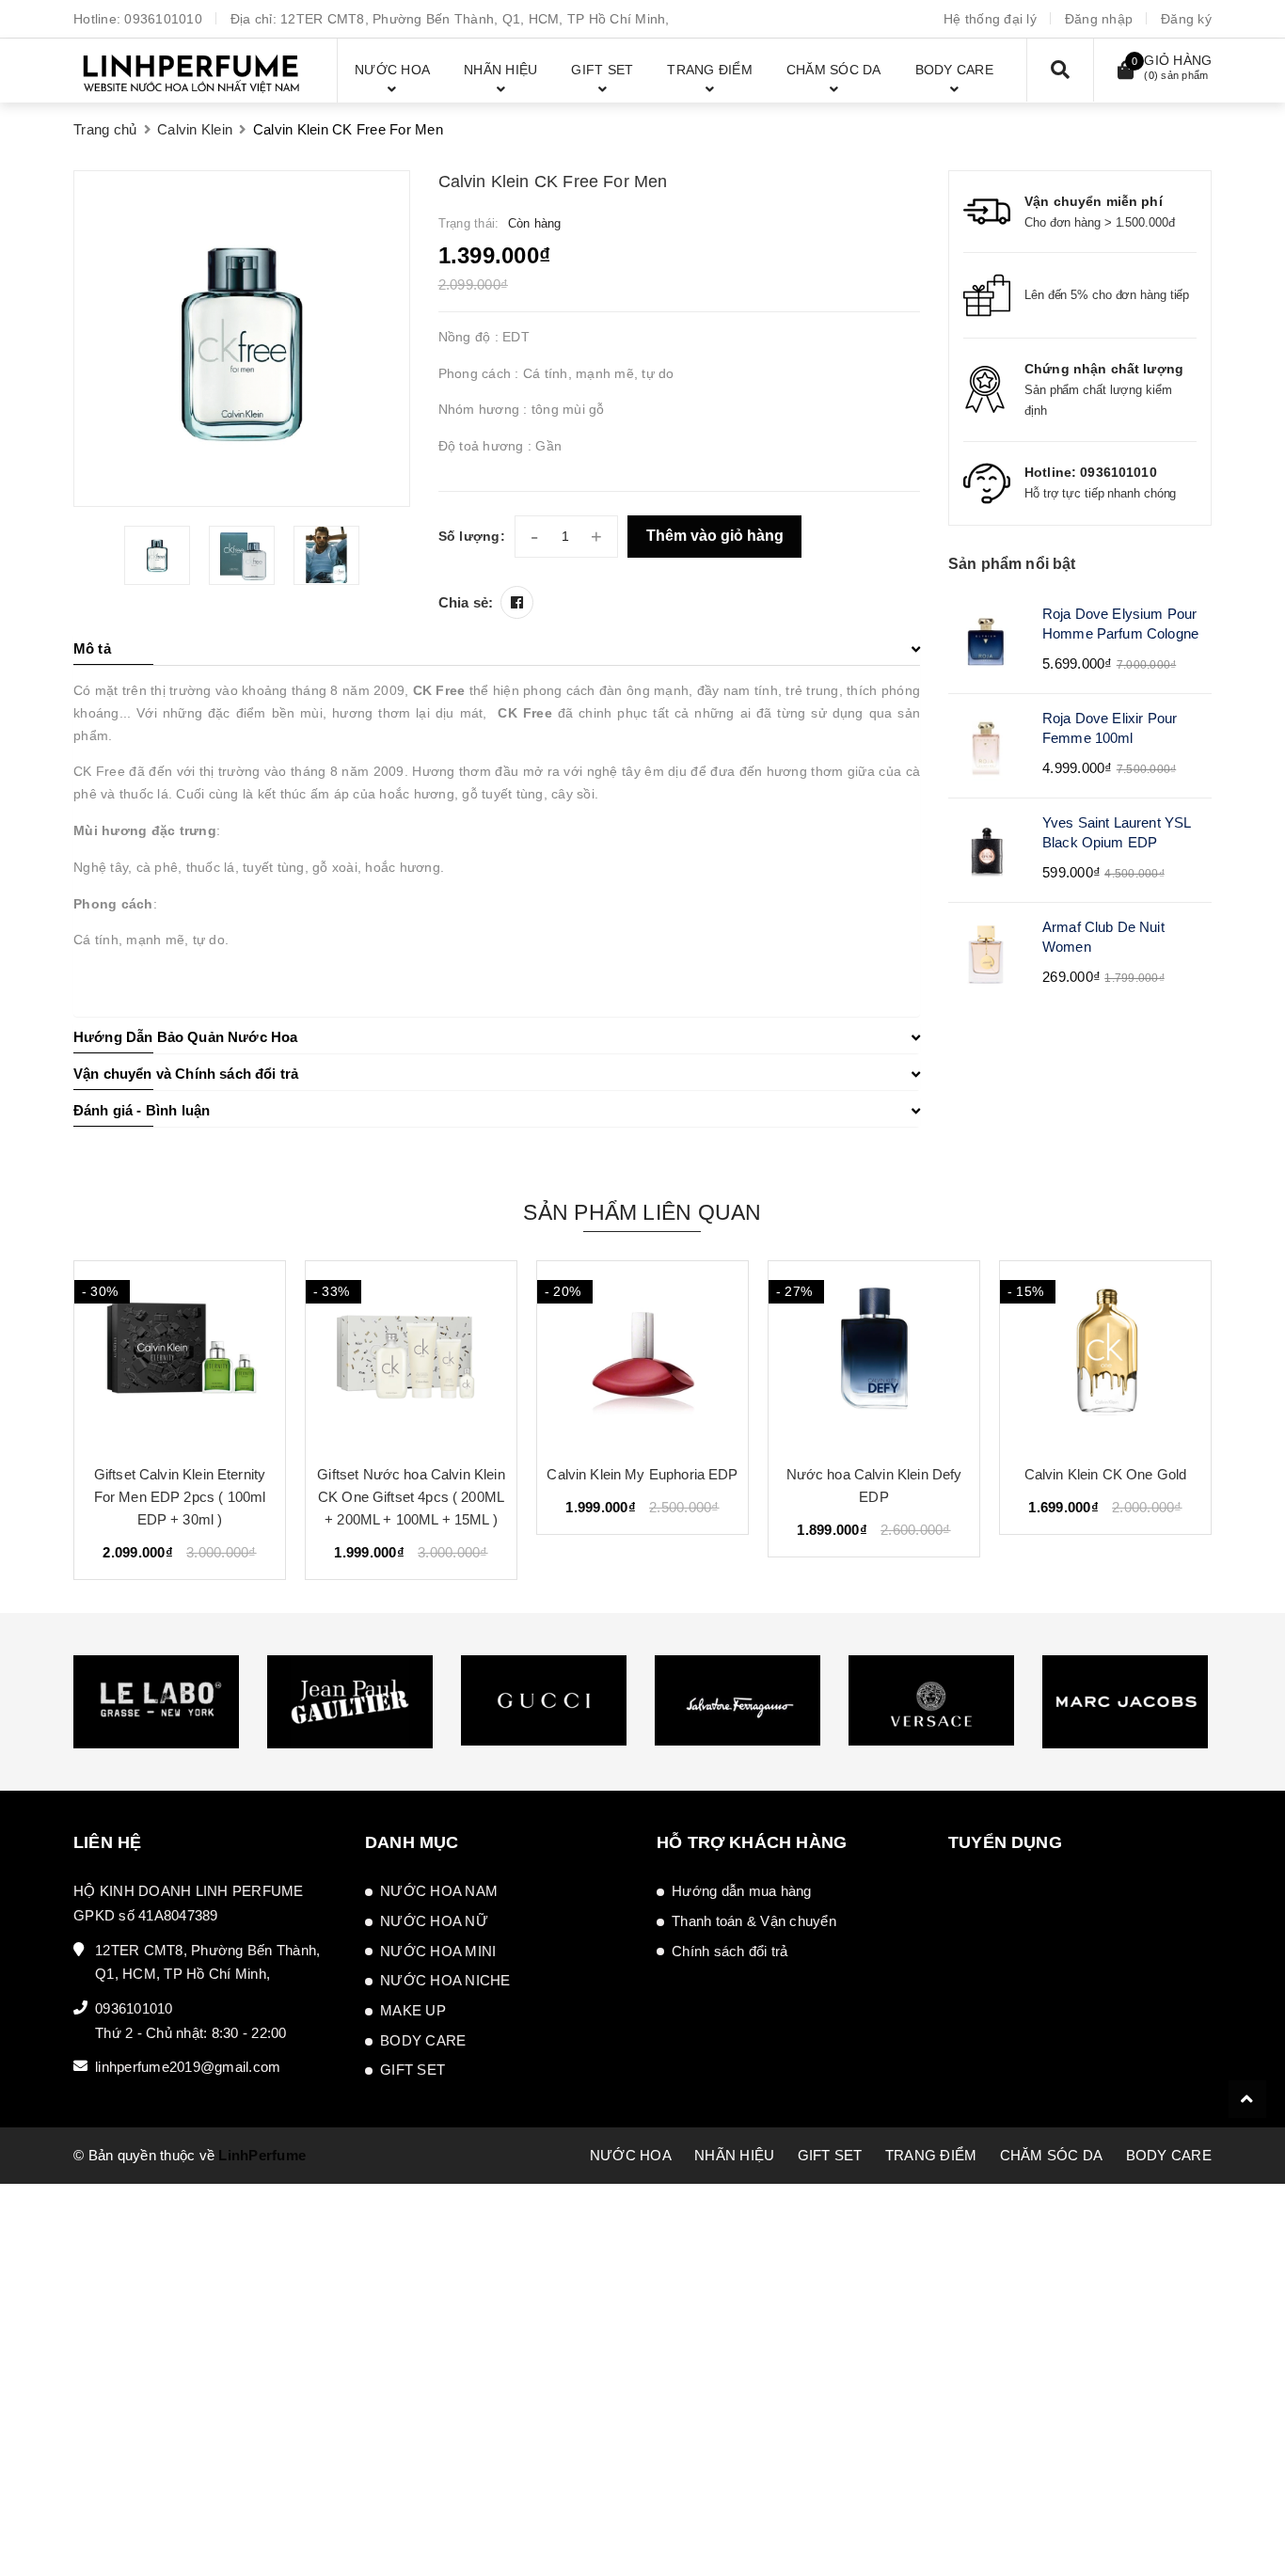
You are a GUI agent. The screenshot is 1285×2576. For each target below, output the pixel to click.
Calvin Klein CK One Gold (1106, 1474)
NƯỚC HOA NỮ (434, 1921)
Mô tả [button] (92, 648)
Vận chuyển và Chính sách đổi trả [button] (186, 1074)
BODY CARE (423, 2040)
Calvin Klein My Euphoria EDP (642, 1474)
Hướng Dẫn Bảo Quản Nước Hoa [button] (185, 1037)
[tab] (497, 649)
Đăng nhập (1099, 19)
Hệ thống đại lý (990, 19)
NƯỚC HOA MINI (438, 1951)
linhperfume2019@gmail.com (188, 2067)
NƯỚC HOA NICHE (445, 1980)
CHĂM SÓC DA (1052, 2155)
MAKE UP (413, 2010)
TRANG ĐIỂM (931, 2155)
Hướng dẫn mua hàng (742, 1891)
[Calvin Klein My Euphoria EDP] (642, 1355)
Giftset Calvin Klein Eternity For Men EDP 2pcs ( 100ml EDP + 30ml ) (180, 1497)
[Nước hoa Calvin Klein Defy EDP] (874, 1355)
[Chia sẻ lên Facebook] (517, 602)
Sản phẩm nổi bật (1012, 564)
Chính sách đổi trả (730, 1951)
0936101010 (163, 19)
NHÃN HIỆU (734, 2155)
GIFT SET (412, 2070)
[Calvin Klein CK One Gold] (1105, 1355)
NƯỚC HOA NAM (439, 1891)
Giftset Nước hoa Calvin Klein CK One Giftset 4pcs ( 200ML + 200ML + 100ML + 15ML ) (411, 1497)
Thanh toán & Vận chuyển (754, 1921)
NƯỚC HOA (631, 2155)
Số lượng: (472, 536)
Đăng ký (1186, 19)
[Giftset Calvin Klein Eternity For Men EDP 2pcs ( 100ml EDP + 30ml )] (180, 1355)
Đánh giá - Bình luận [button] (142, 1110)
